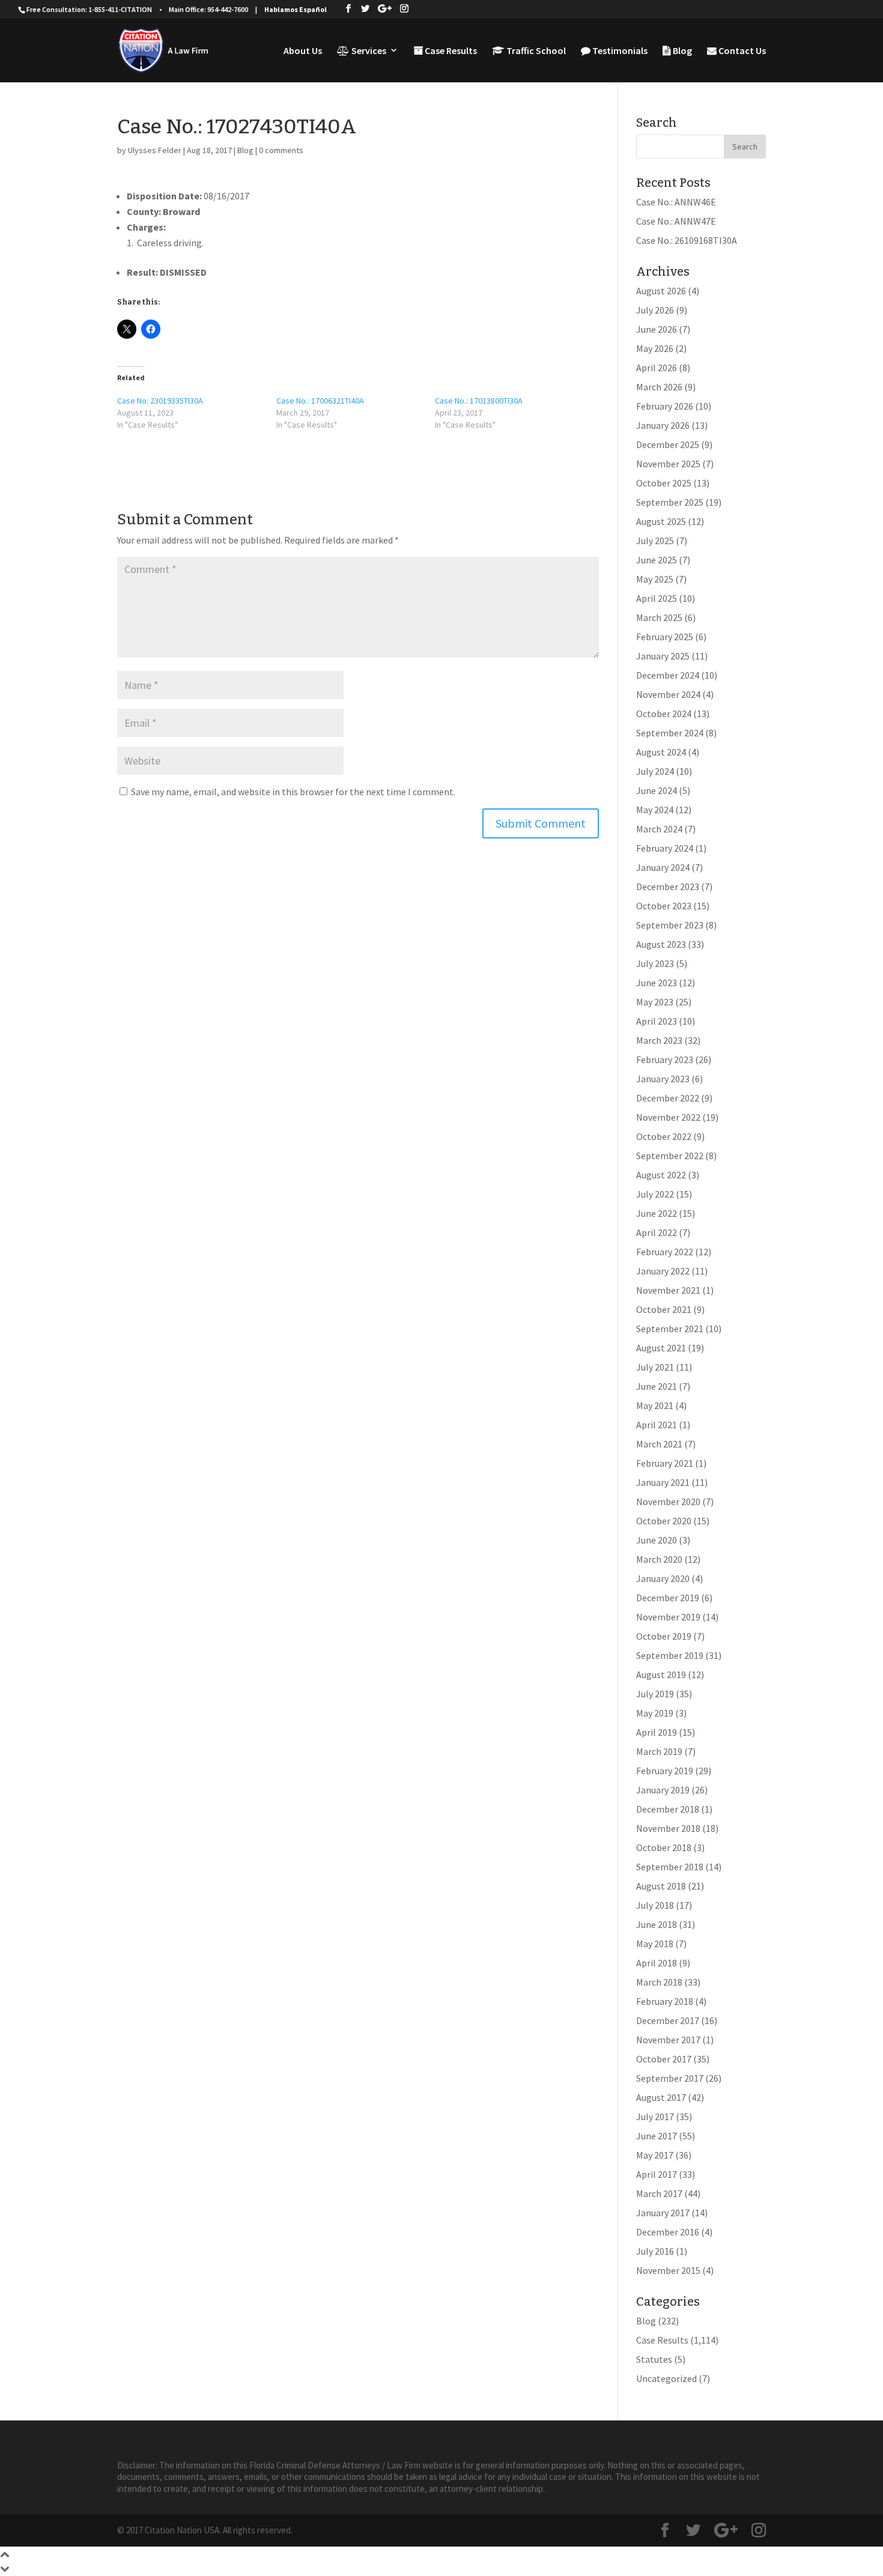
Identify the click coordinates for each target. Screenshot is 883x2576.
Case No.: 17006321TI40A (320, 401)
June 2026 (657, 329)
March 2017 (659, 2193)
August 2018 (661, 1886)
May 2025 (655, 579)
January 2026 (663, 425)
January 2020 (663, 1578)
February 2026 (665, 406)
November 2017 (668, 2040)
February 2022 (665, 1252)
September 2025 (670, 502)
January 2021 (663, 1482)
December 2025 (668, 444)
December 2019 (668, 1598)
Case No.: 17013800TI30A (479, 401)
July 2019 (655, 1694)
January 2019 (663, 1790)
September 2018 (670, 1867)
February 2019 (665, 1771)
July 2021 (655, 1367)
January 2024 (663, 867)
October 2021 (664, 1309)
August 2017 (661, 2097)
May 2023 (655, 1002)
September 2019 (670, 1655)
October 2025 (664, 483)
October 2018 (664, 1847)
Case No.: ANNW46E (676, 202)
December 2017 (668, 2020)
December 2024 (668, 675)
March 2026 (659, 387)
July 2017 (655, 2117)
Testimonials (619, 51)
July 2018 (655, 1905)
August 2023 (661, 944)
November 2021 (668, 1290)
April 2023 (657, 1021)
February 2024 (665, 848)
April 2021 (657, 1425)
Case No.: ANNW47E (676, 221)
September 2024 (670, 733)
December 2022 (668, 1098)
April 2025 (657, 598)
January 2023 (663, 1079)
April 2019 (657, 1732)
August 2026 (661, 291)
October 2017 (664, 2059)
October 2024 (664, 714)
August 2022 (661, 1175)
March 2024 (659, 829)
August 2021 (661, 1348)
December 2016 (668, 2232)
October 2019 (664, 1636)
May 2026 (655, 348)
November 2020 (668, 1502)
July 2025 (655, 541)
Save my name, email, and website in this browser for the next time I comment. (293, 792)
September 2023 (670, 925)
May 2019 (655, 1713)
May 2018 (655, 1944)
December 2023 (668, 886)
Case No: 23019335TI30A (160, 401)
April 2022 (657, 1232)
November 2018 (668, 1828)
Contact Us (741, 51)
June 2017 (657, 2136)
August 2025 (661, 521)
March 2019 (659, 1751)
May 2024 (655, 810)
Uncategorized (666, 2378)
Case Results (450, 51)
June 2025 (657, 560)
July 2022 (655, 1194)
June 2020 (657, 1540)
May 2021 (655, 1405)
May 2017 (655, 2155)
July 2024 (655, 771)
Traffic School (535, 51)
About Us (303, 51)
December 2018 (668, 1809)
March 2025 (659, 617)
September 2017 (670, 2078)
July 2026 (655, 310)
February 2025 (665, 637)
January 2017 (663, 2213)
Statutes (654, 2359)
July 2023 (655, 963)
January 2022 (663, 1271)
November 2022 (668, 1117)
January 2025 (663, 656)
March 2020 (659, 1559)
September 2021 (670, 1329)
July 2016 (655, 2251)
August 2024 (661, 752)
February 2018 (665, 2001)
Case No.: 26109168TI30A (687, 240)
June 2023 (657, 983)
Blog (681, 51)
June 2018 (657, 1924)
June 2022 (657, 1213)
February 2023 (665, 1059)
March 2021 (659, 1444)
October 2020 (664, 1521)
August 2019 (661, 1674)
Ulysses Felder (155, 150)
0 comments (281, 150)
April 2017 (657, 2174)
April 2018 (657, 1963)
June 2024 (657, 790)
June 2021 (657, 1386)
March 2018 (659, 1982)
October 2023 (664, 906)
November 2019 (668, 1617)
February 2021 (665, 1463)
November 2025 (668, 464)
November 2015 (668, 2270)
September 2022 (670, 1156)
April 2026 (657, 368)
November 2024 (668, 694)
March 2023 (659, 1040)
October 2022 (664, 1136)
